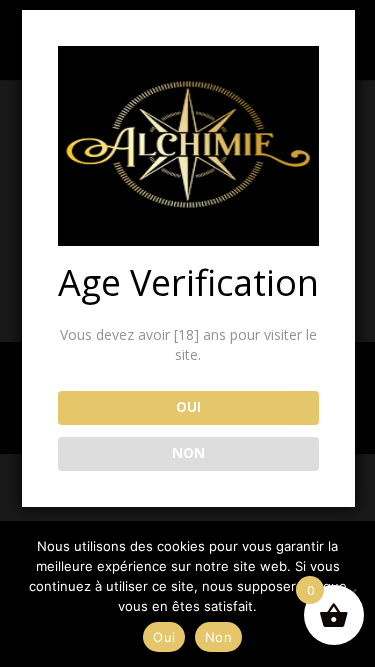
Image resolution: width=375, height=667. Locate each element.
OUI (188, 407)
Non (218, 637)
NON (188, 453)
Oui (164, 637)
